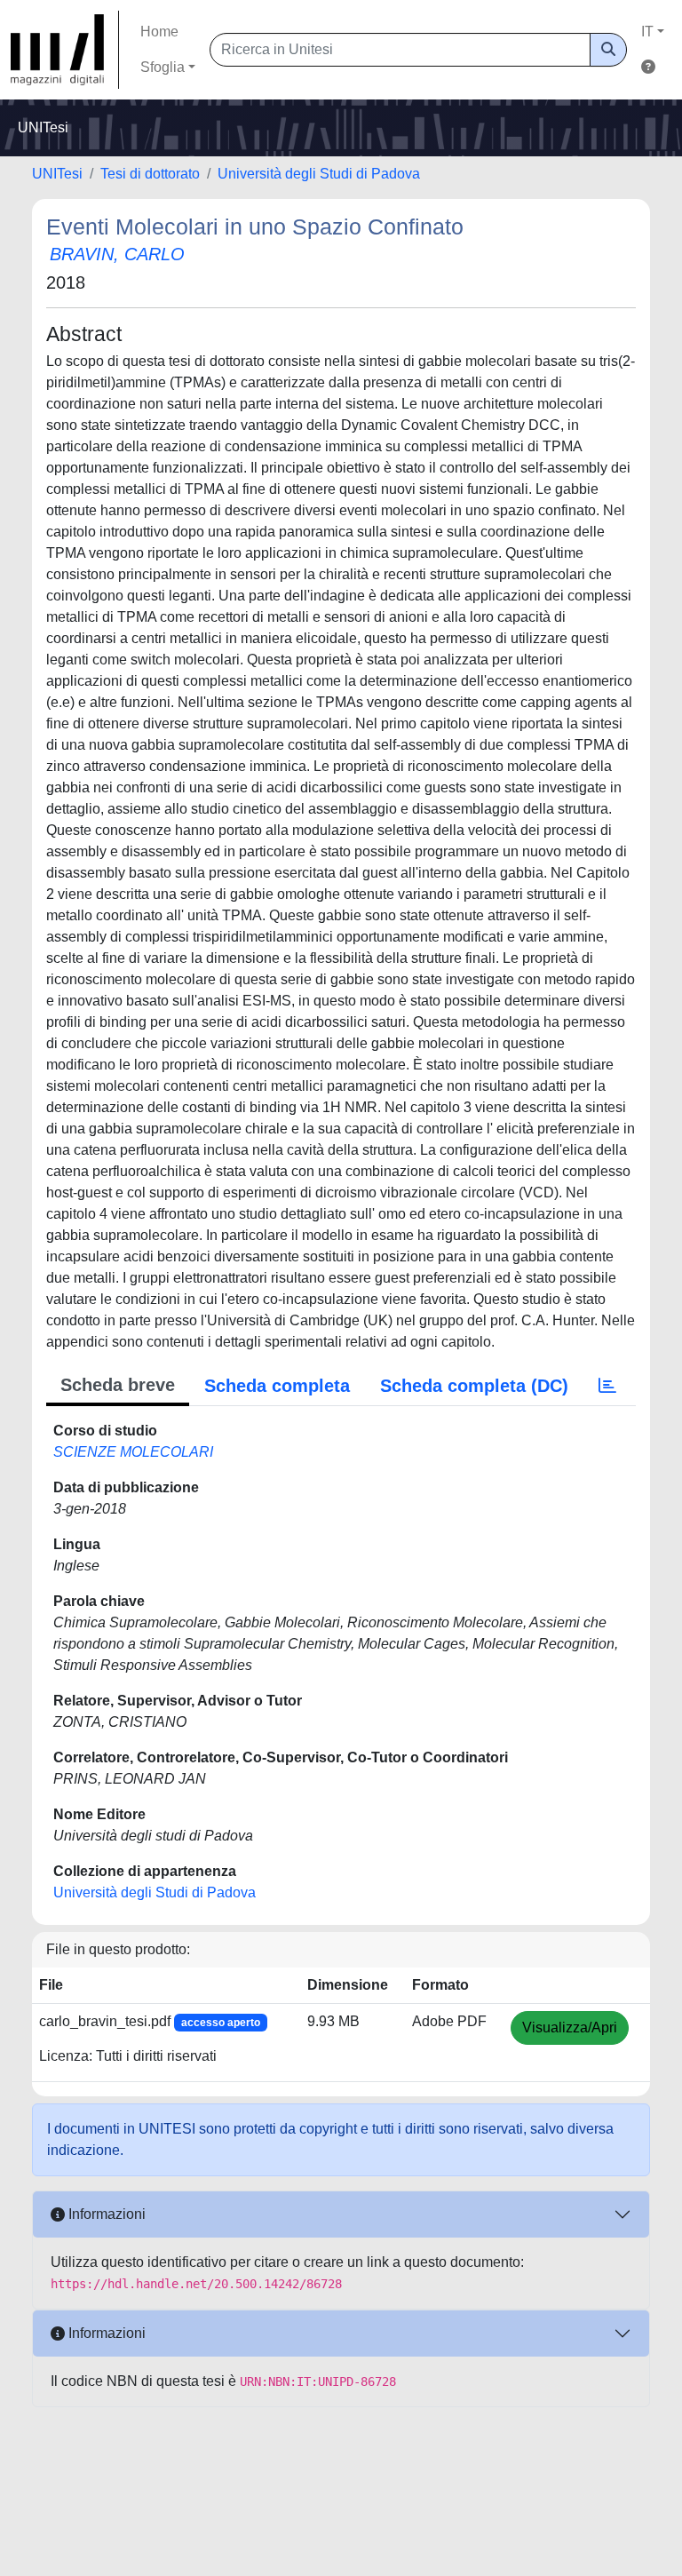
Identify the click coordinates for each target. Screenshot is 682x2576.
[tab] (607, 1386)
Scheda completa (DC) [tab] (474, 1386)
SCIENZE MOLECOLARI (133, 1452)
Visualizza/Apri (570, 2027)
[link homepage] (65, 50)
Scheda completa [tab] (277, 1386)
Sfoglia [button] (163, 67)
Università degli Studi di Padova (319, 174)
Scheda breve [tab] (118, 1385)
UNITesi (57, 174)
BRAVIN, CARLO (117, 254)
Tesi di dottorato (150, 174)
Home (159, 32)
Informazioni (105, 2214)
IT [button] (647, 32)
